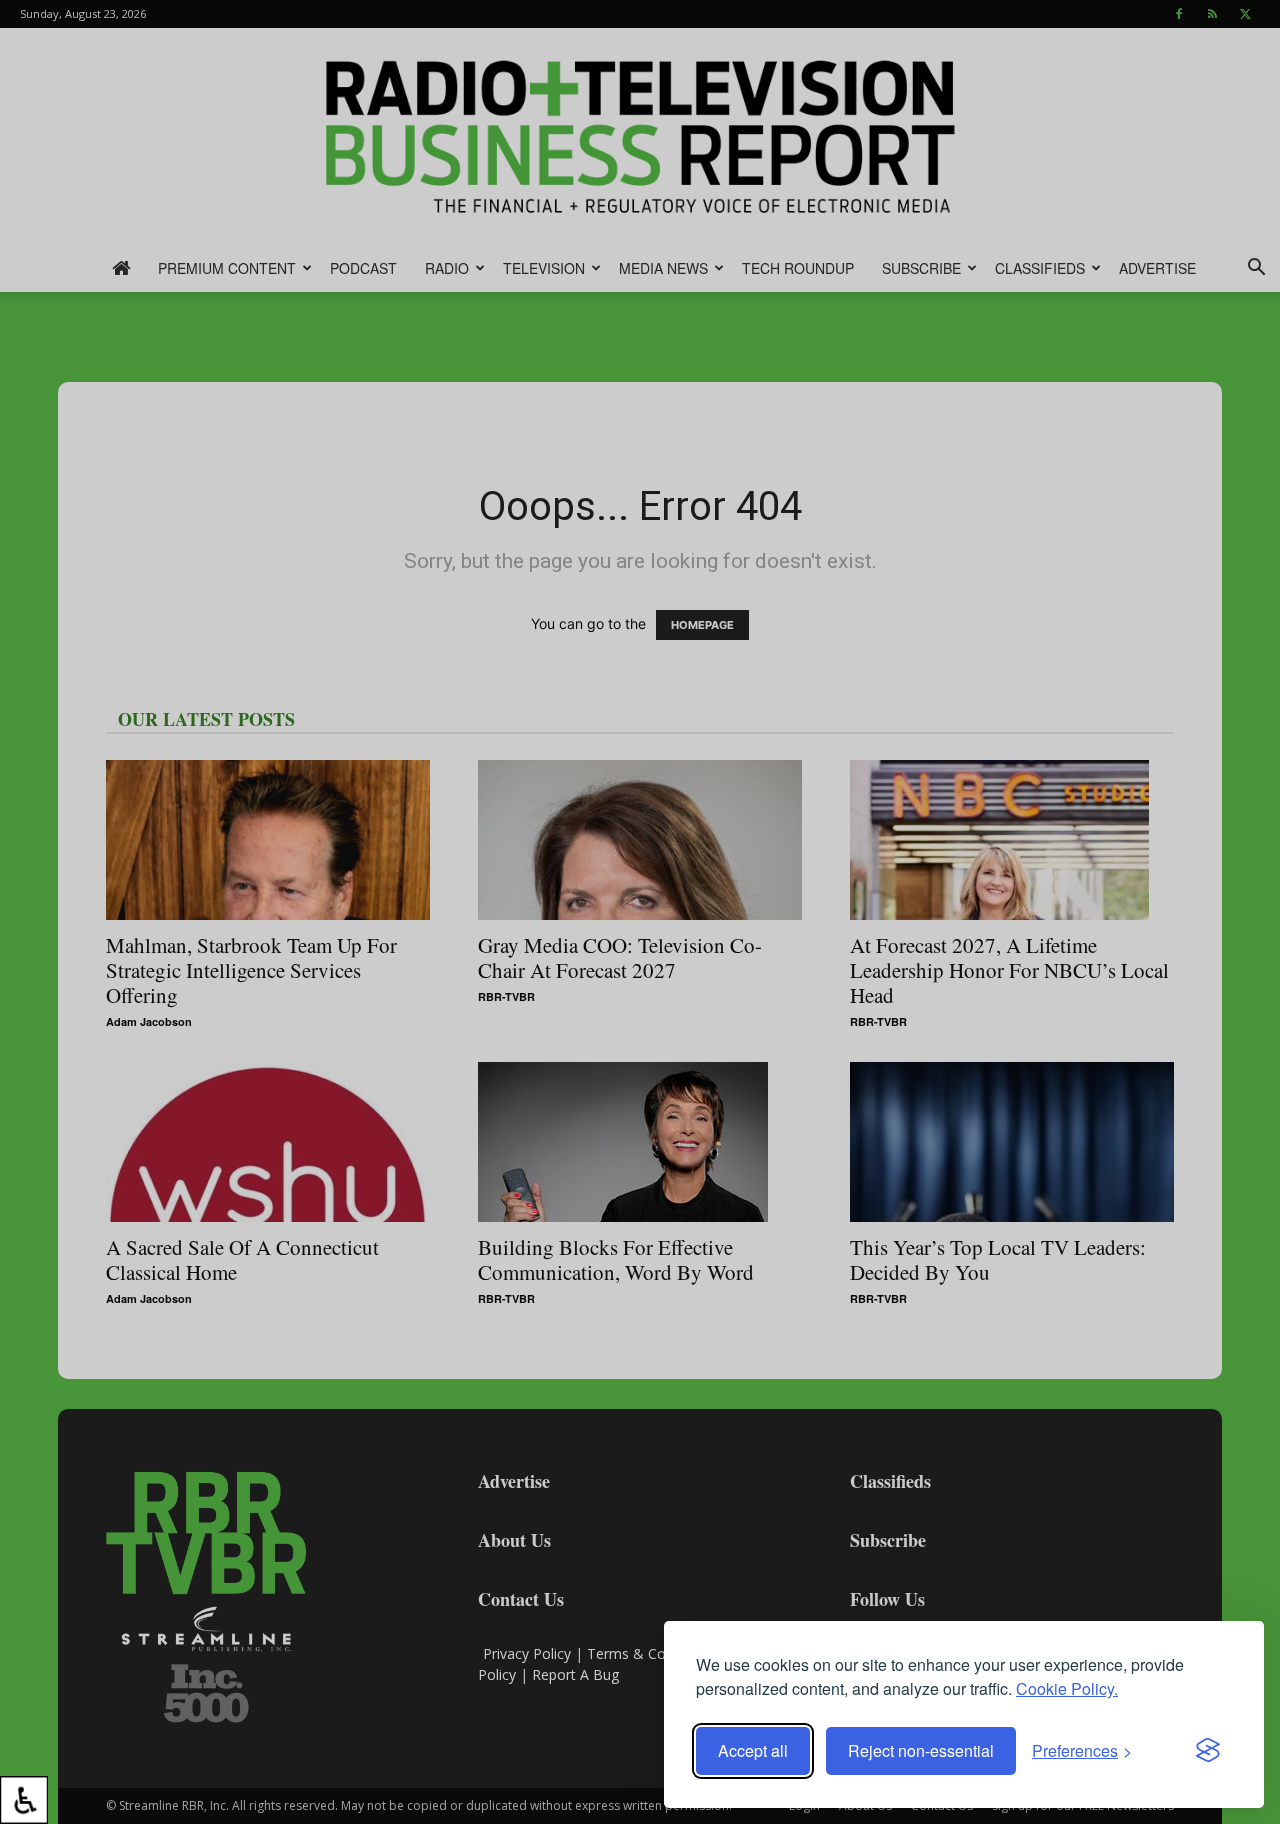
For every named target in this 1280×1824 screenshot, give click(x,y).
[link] (24, 1800)
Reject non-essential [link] (921, 1750)
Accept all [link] (753, 1750)
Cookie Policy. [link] (1067, 1688)
